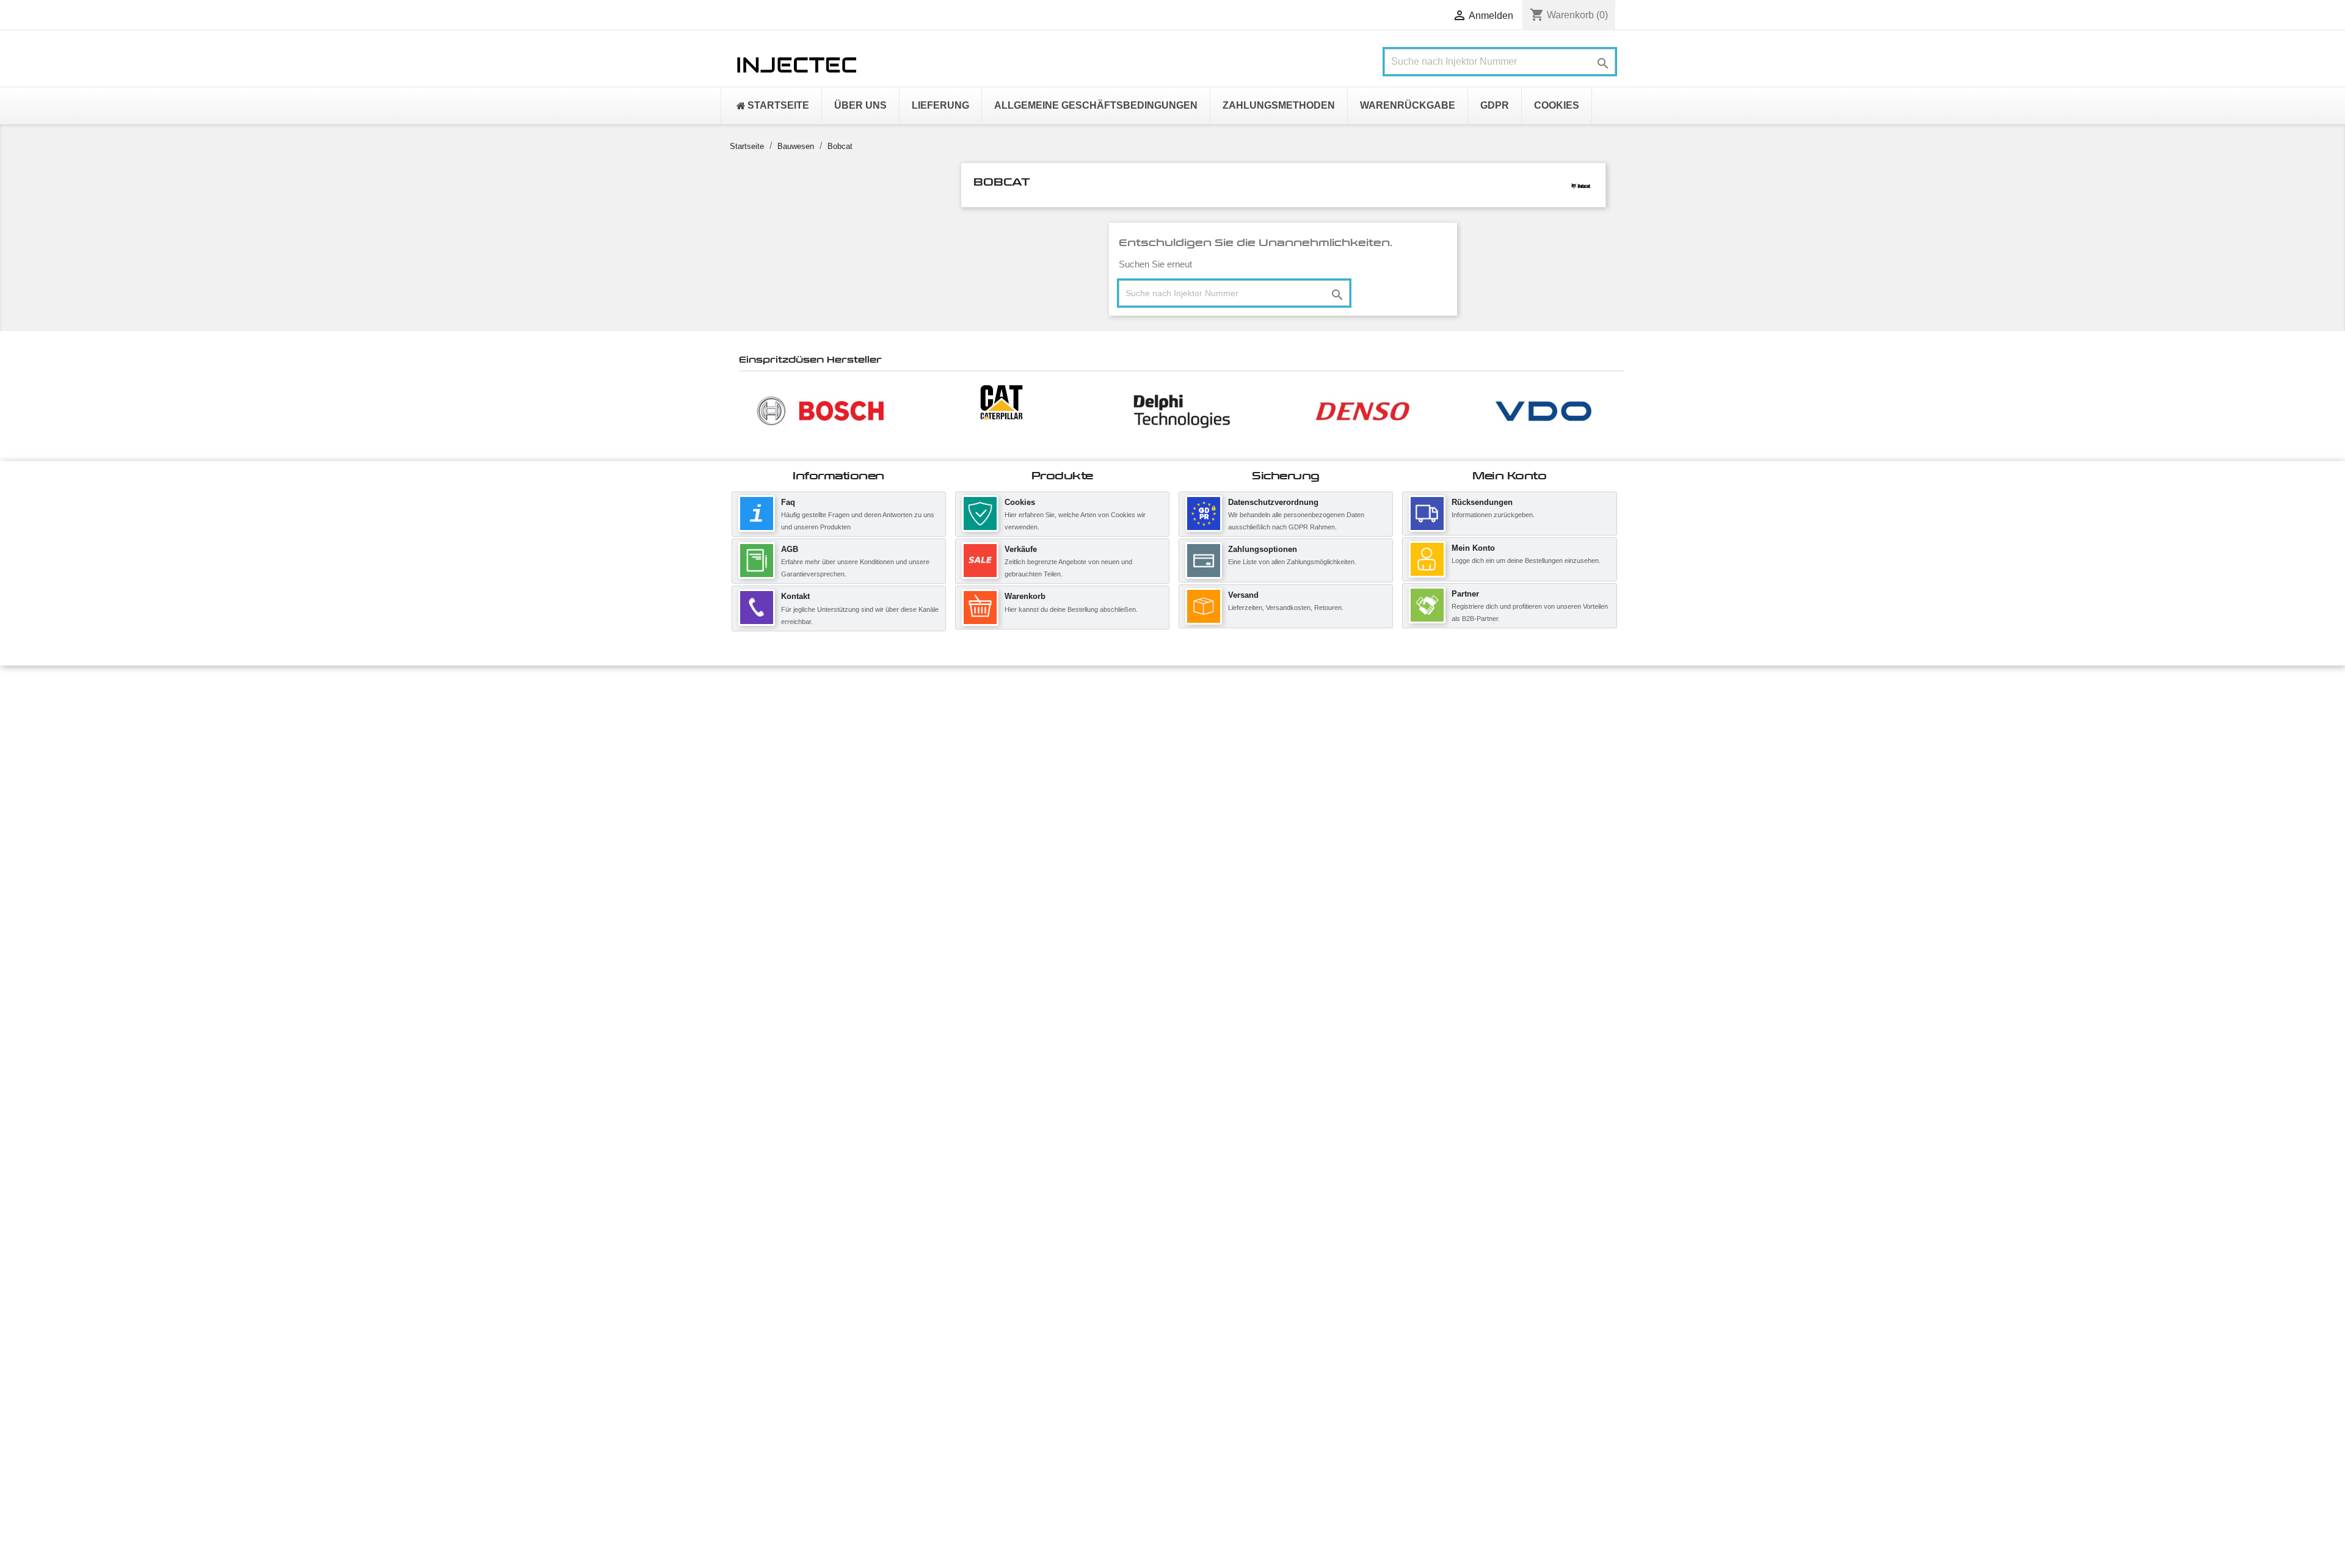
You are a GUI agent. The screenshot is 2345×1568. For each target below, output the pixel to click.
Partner (1465, 594)
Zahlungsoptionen (1263, 549)
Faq (788, 502)
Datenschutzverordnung (1273, 502)
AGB (790, 549)
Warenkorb (1025, 596)
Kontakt (795, 596)
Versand (1243, 595)
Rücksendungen (1482, 502)
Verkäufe (1021, 549)
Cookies (1020, 502)
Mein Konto (1473, 548)
